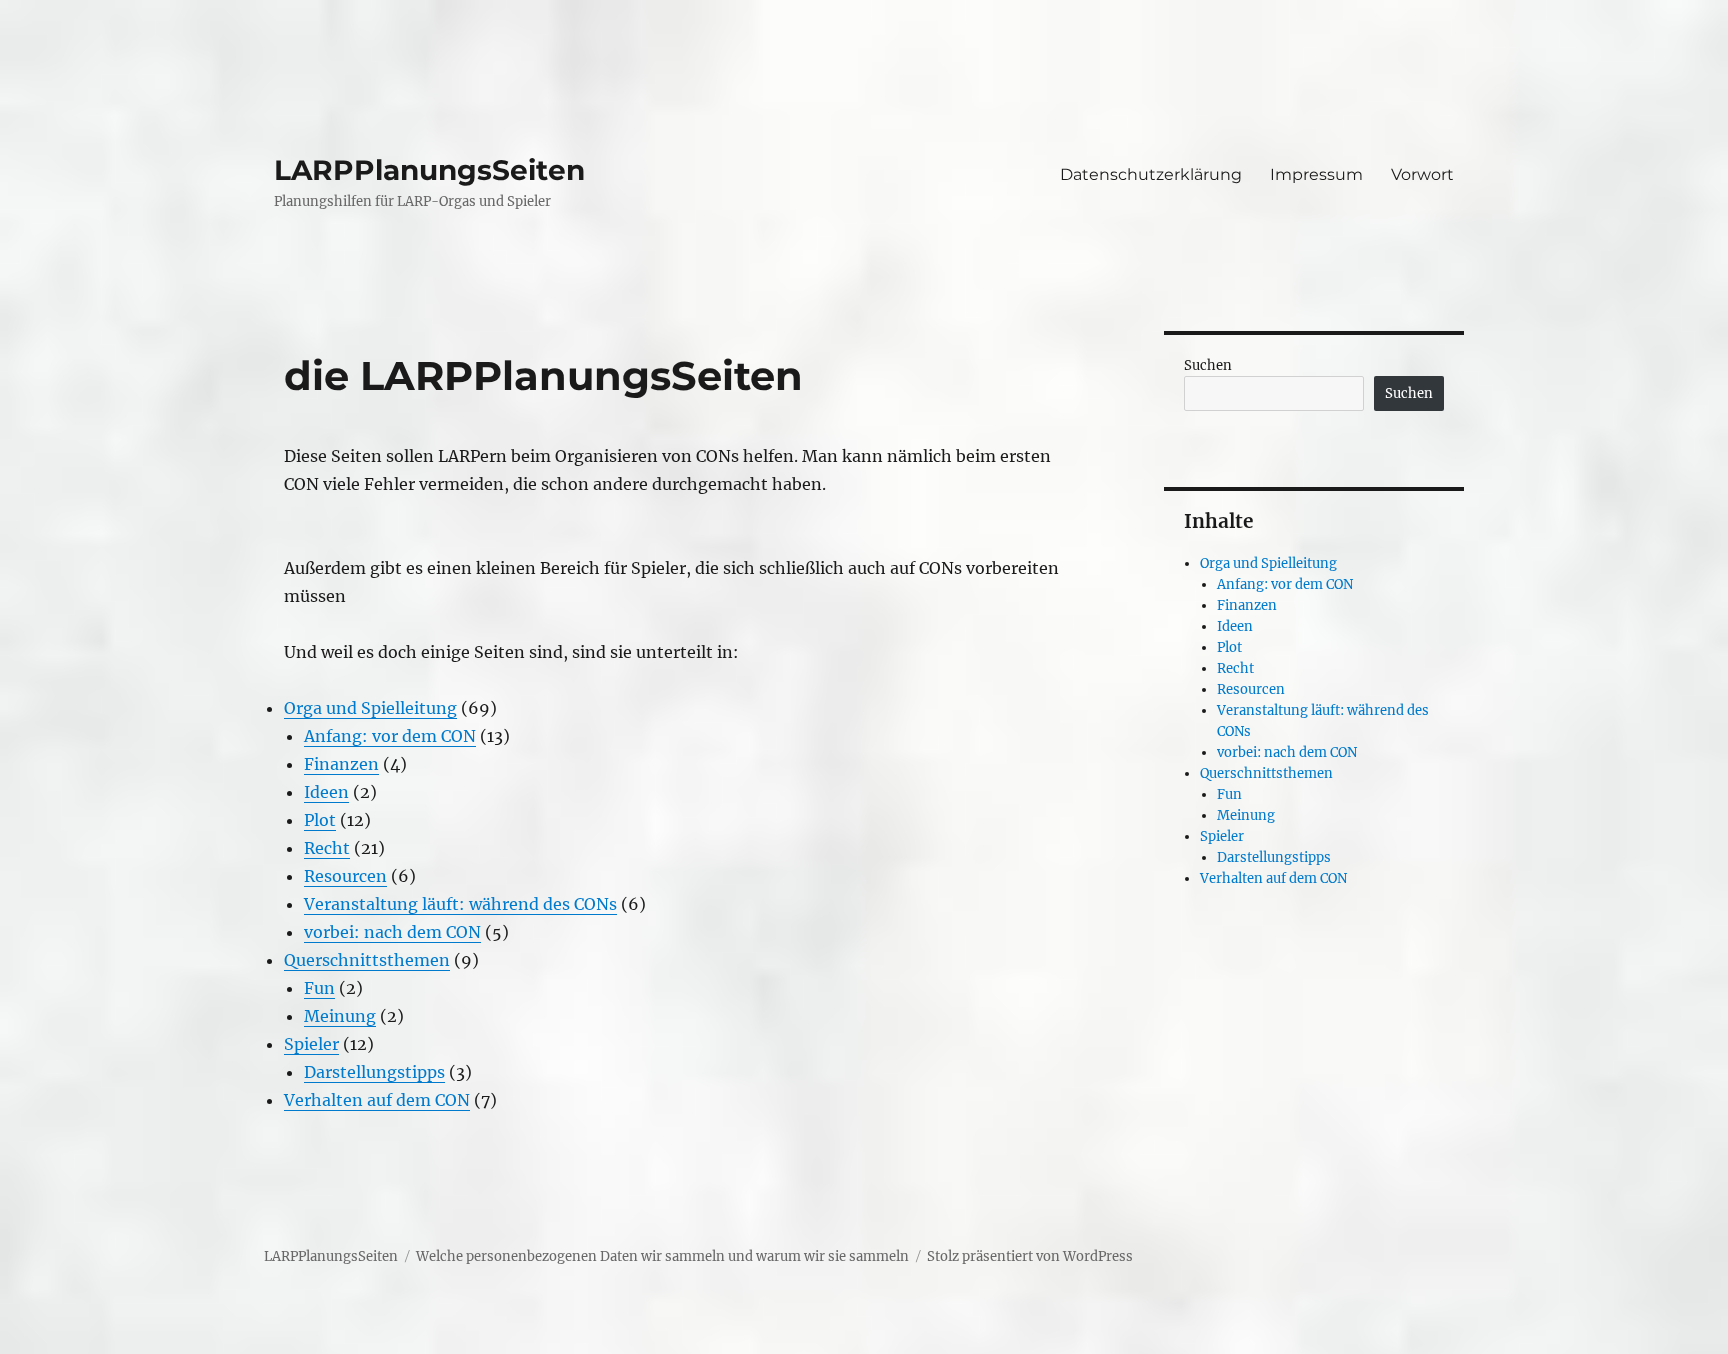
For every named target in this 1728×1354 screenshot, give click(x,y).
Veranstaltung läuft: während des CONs (460, 904)
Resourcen (345, 876)
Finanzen (341, 764)
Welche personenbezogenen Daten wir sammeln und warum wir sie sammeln (662, 1256)
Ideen (326, 792)
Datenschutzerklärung (1151, 174)
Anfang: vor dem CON (390, 736)
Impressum (1316, 174)
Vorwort (1422, 174)
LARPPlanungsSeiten (429, 170)
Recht (327, 848)
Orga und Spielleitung (370, 708)
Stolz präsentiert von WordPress (1030, 1256)
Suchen (1208, 365)
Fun (319, 988)
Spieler (311, 1044)
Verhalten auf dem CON (377, 1100)
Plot (320, 820)
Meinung (340, 1016)
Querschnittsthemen (367, 960)
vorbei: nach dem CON (392, 932)
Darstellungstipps (374, 1072)
